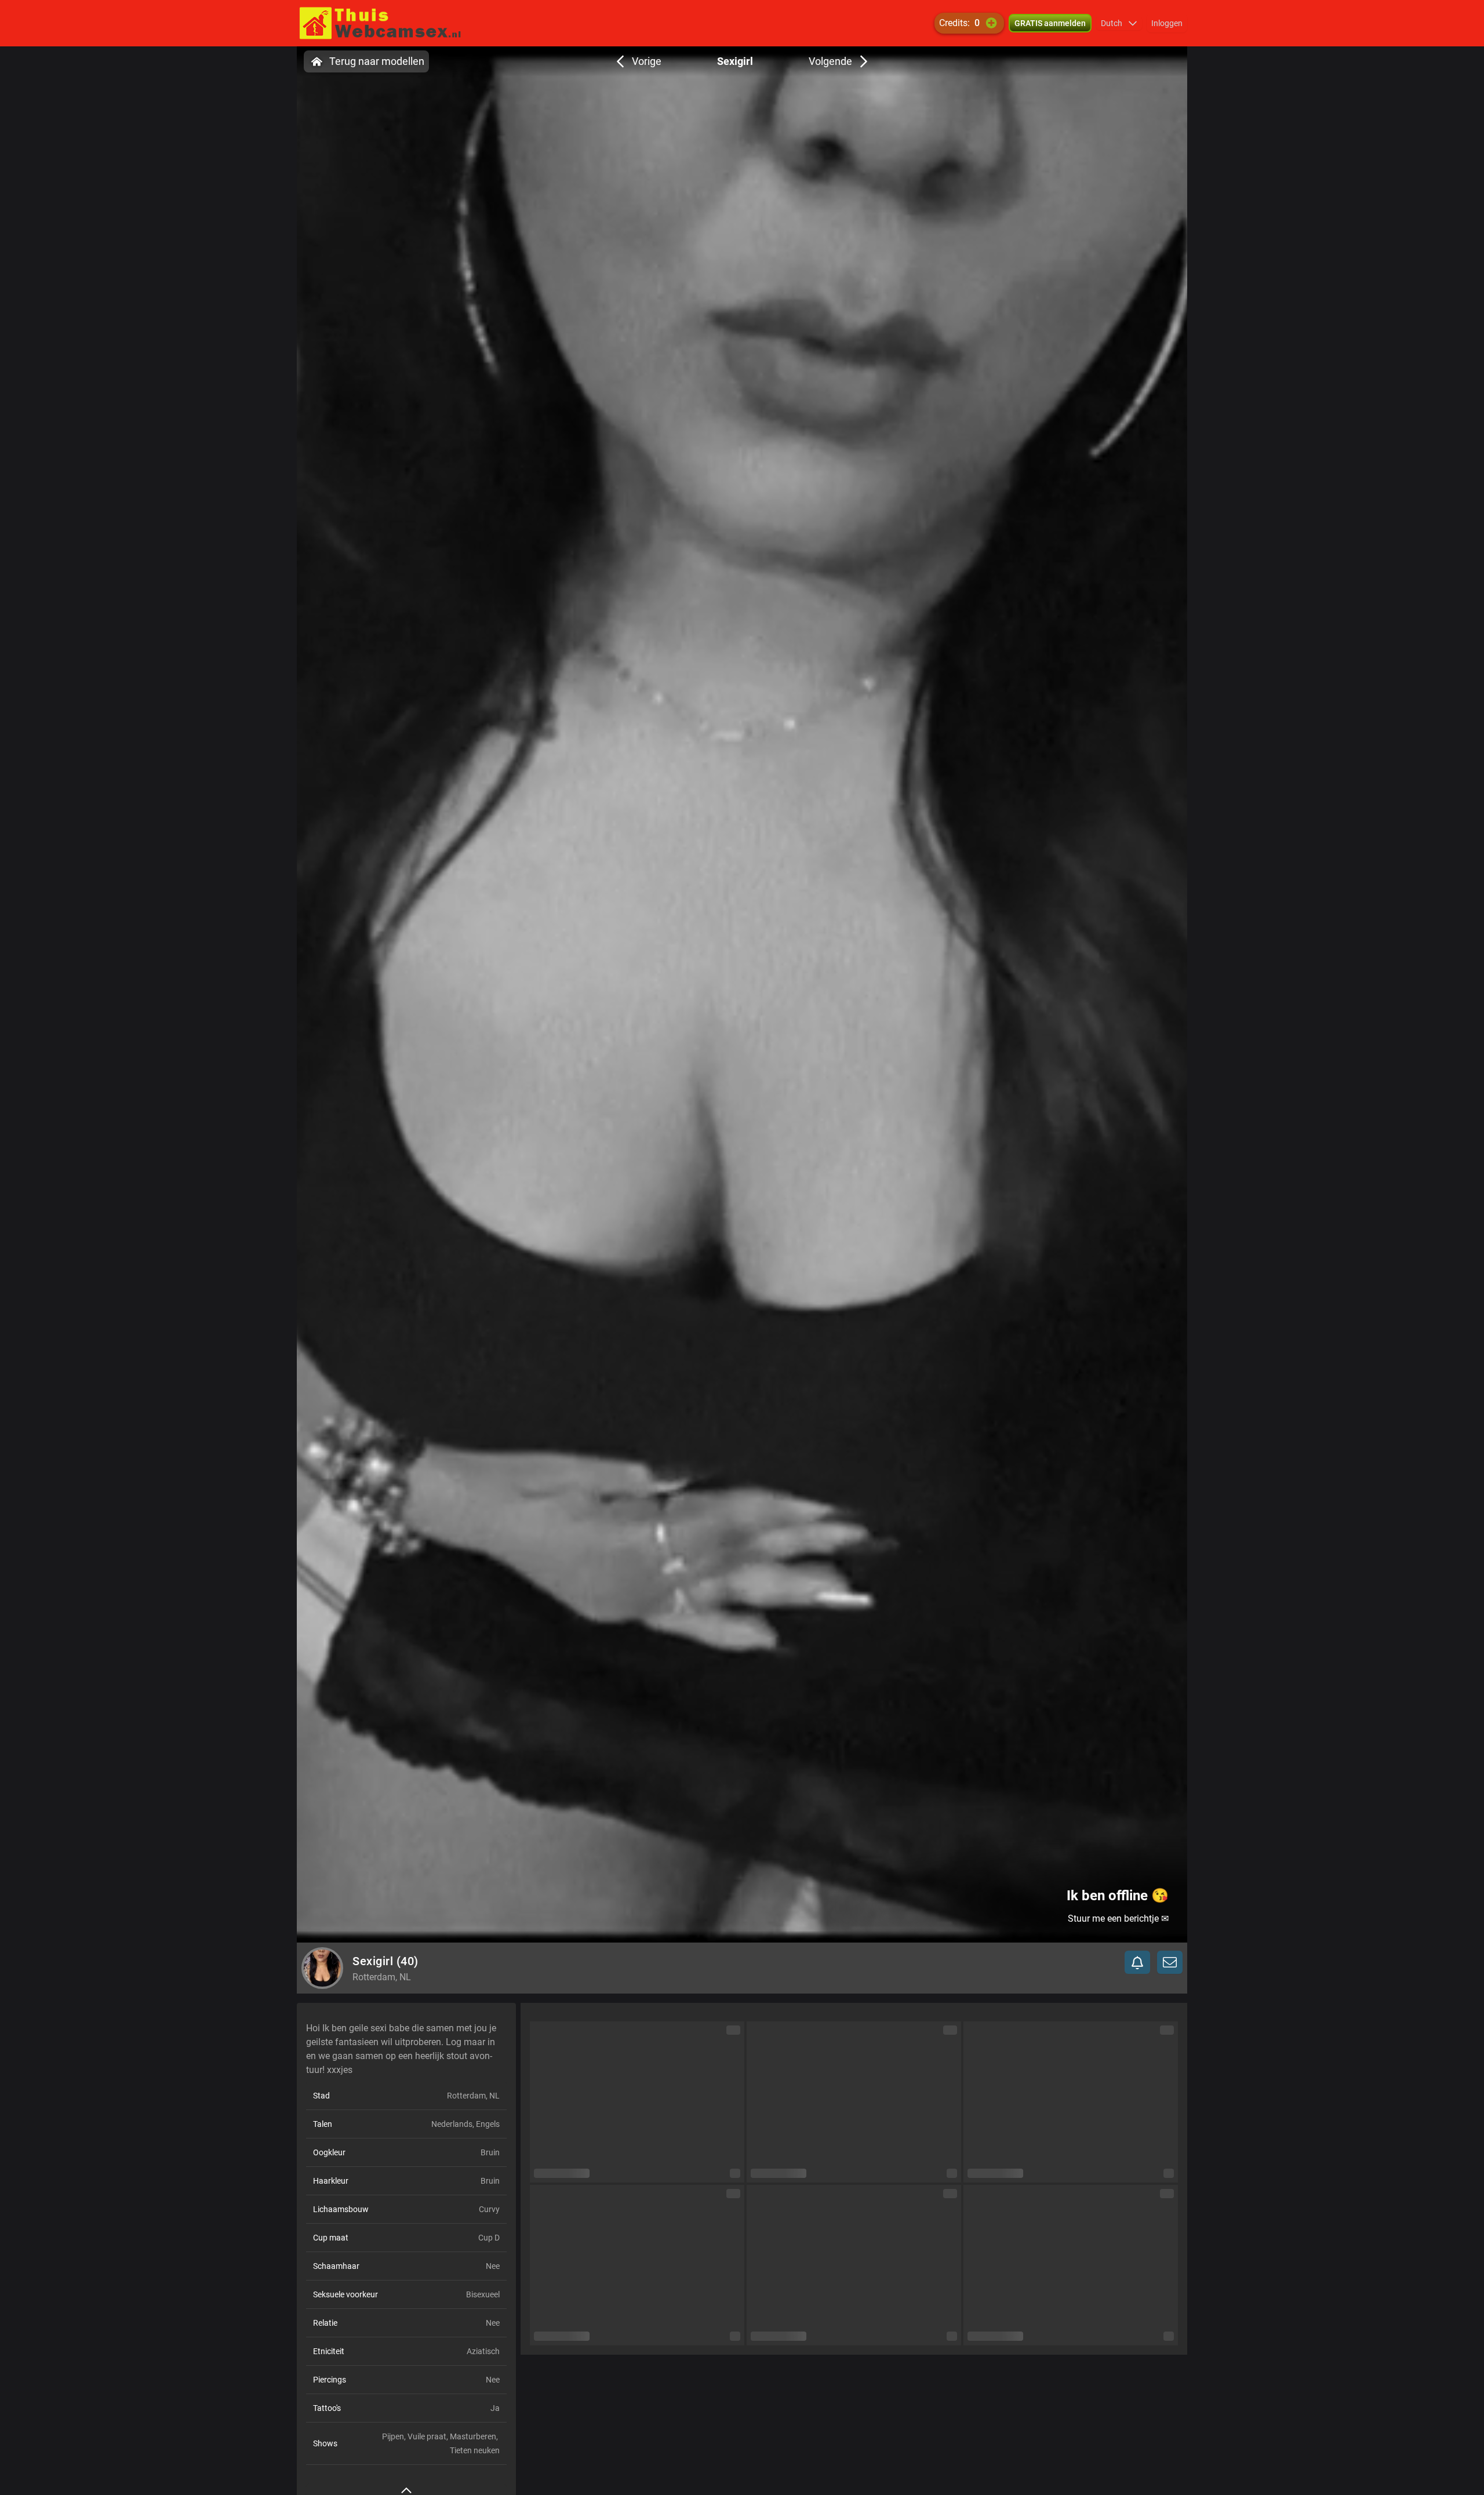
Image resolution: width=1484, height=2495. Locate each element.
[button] (1119, 23)
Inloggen (1167, 23)
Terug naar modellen (377, 61)
